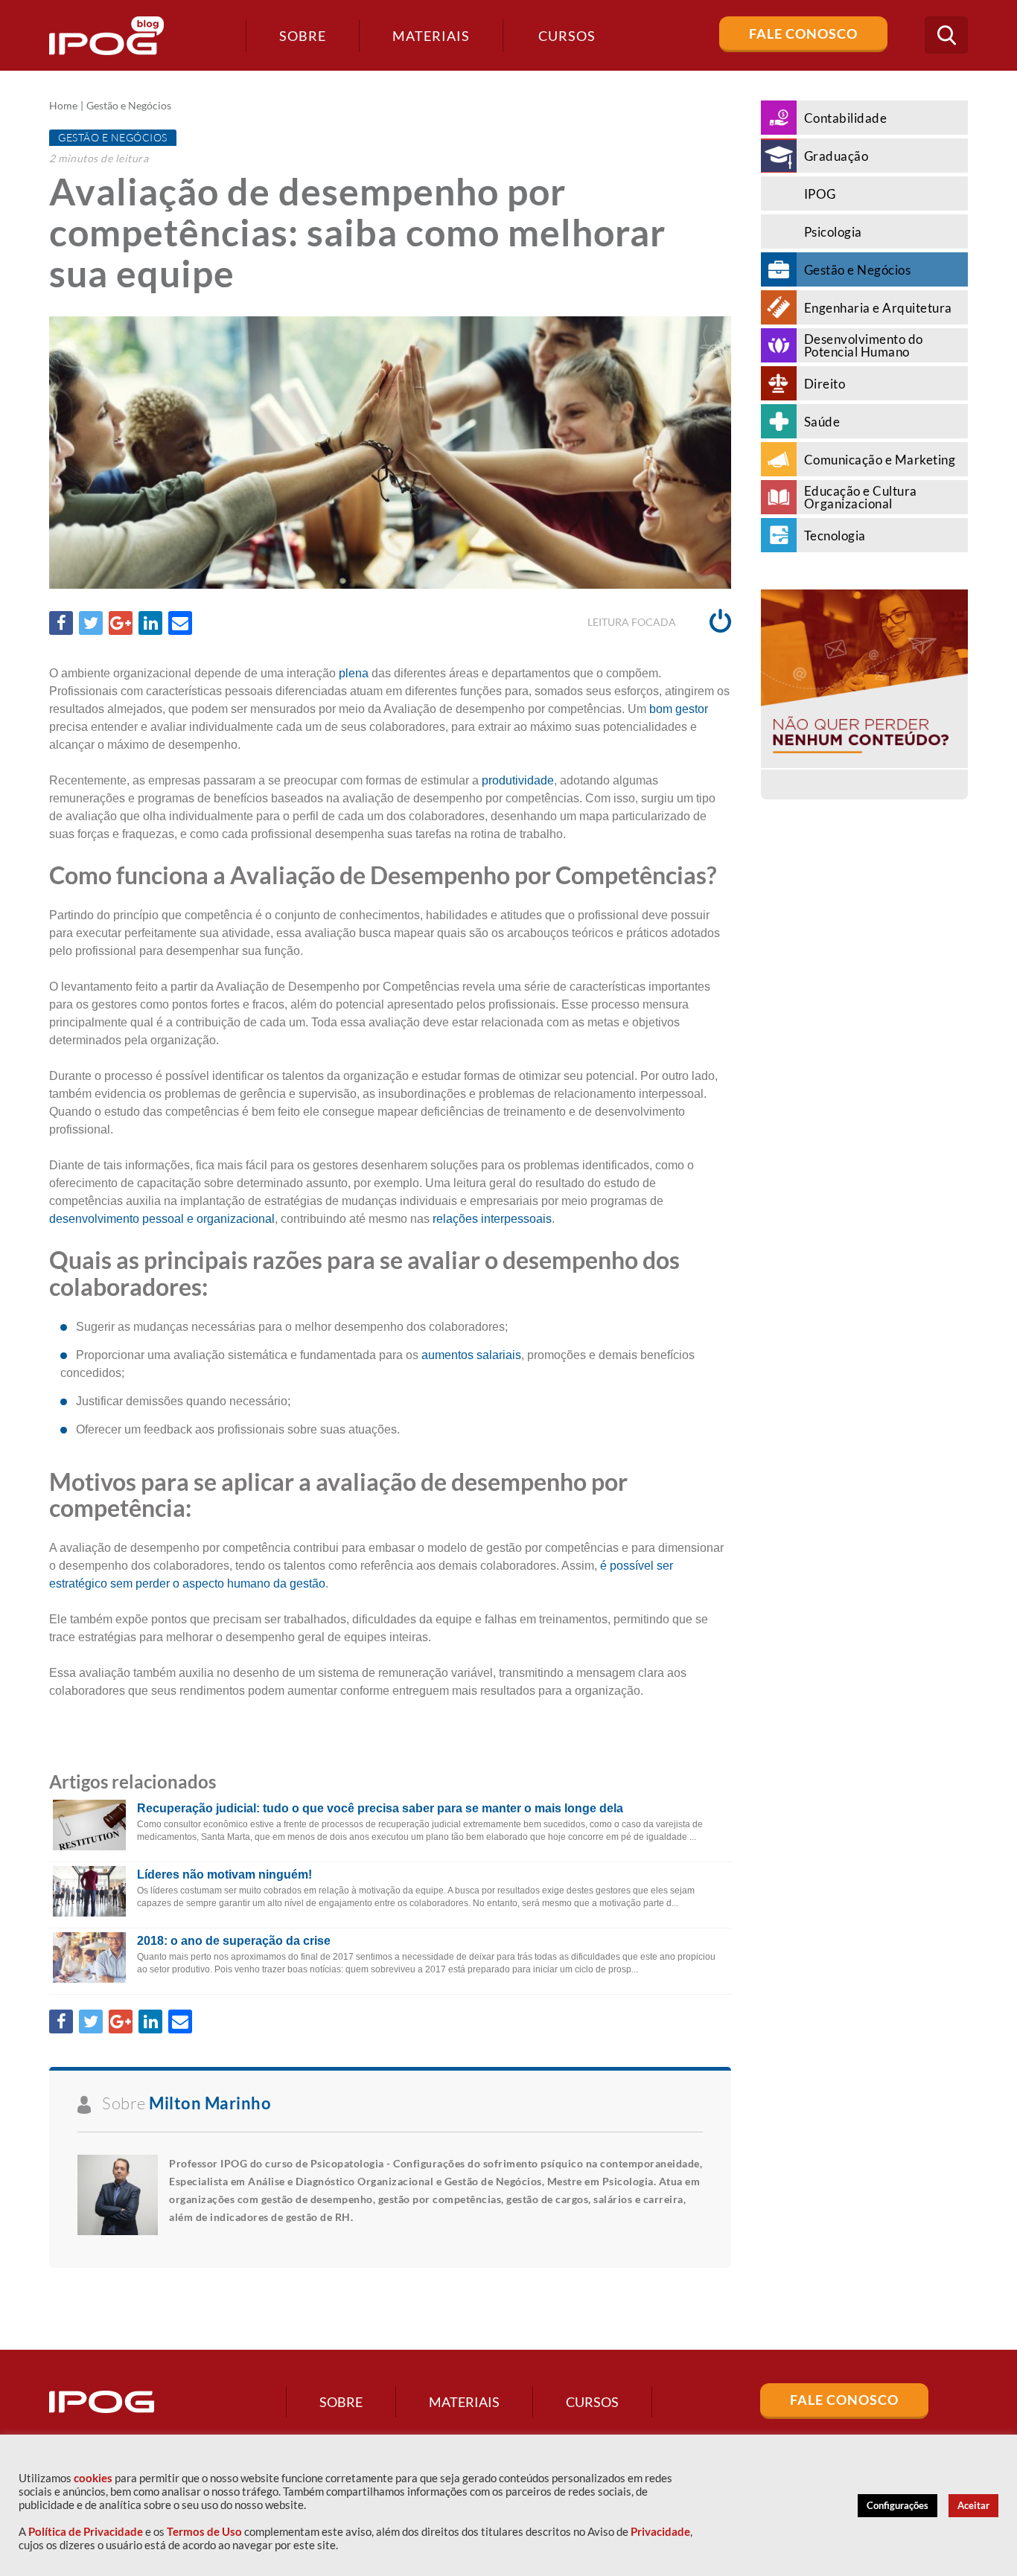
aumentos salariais (471, 1355)
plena (354, 673)
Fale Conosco (803, 33)
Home (63, 106)
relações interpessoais (492, 1219)
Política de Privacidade (86, 2532)
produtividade (518, 780)
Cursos (592, 2402)
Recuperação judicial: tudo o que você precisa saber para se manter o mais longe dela (380, 1808)
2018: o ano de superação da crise (234, 1941)
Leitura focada (633, 622)
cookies (93, 2478)
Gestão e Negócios (129, 106)
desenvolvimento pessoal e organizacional (162, 1219)
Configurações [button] (898, 2505)
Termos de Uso (204, 2532)
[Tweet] (91, 623)
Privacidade (660, 2532)
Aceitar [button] (973, 2505)
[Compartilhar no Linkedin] (150, 623)
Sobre (303, 36)
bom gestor (679, 709)
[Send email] (180, 623)
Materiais (431, 36)
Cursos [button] (567, 36)
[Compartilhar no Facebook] (61, 623)
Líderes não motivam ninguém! (224, 1875)
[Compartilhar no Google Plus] (121, 623)
